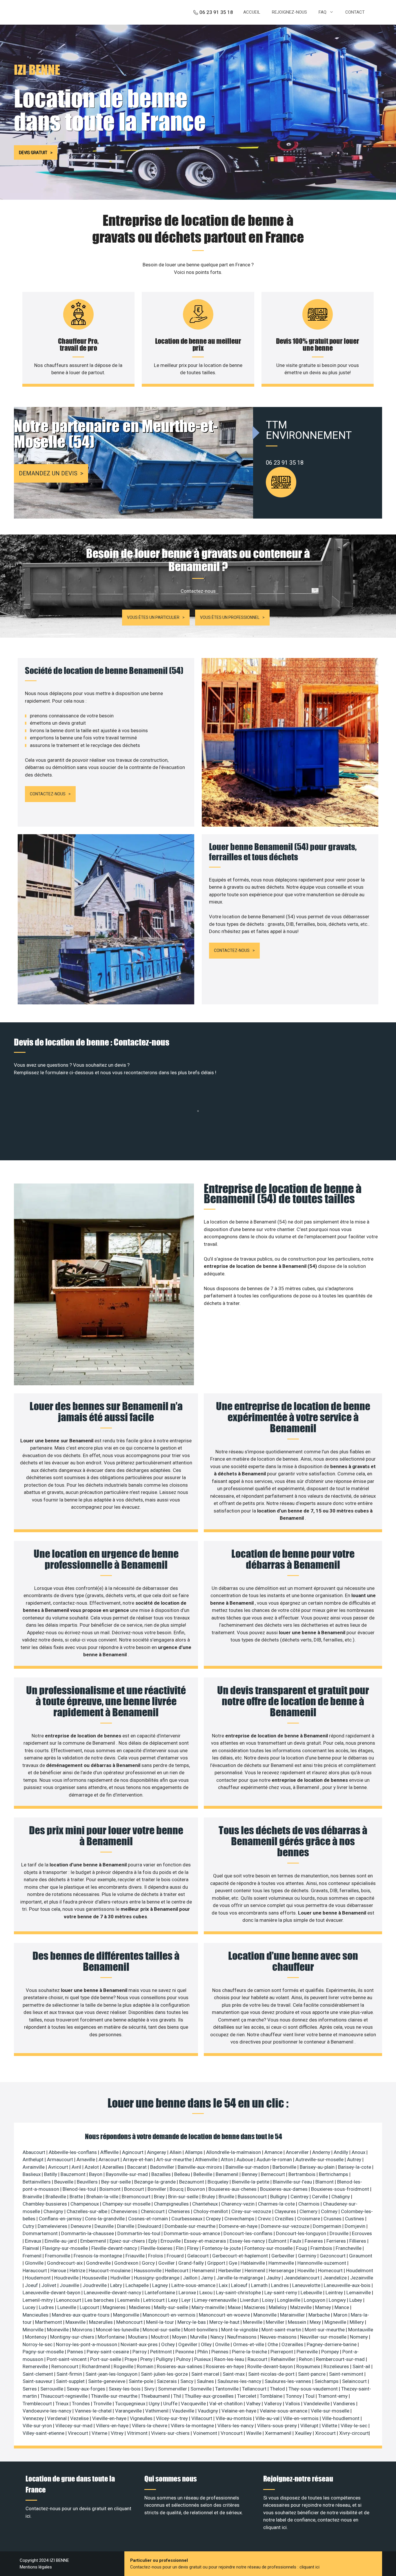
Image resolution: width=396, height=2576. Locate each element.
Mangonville (127, 2315)
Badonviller (163, 2167)
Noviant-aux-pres (140, 2344)
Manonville (266, 2315)
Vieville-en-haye (110, 2418)
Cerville (320, 2197)
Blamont (325, 2182)
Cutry (29, 2226)
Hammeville (282, 2263)
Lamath (260, 2285)
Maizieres (255, 2307)
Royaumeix (309, 2366)
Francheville (349, 2248)
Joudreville (95, 2285)
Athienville (207, 2159)
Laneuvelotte (307, 2285)
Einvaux (34, 2241)
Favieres (314, 2241)
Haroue (59, 2270)
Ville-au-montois (234, 2418)
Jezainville (362, 2278)
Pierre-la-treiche (250, 2352)
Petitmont (162, 2352)
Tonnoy (294, 2396)
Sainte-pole (142, 2381)
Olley (207, 2344)
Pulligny (165, 2359)
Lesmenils (129, 2300)
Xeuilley (304, 2433)
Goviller (167, 2263)
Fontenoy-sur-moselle (269, 2248)
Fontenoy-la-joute (222, 2248)
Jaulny (274, 2278)
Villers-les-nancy (236, 2426)
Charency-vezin (238, 2204)
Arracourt (110, 2159)
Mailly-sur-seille (172, 2307)
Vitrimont (138, 2433)
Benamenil (228, 2174)
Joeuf (32, 2285)
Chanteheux (206, 2204)
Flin (180, 2248)
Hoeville (307, 2270)
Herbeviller (230, 2270)
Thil (178, 2396)
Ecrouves (362, 2233)
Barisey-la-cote (355, 2167)
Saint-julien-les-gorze (165, 2374)
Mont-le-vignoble (240, 2330)
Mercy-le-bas (192, 2322)
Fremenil (33, 2256)
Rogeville (124, 2366)
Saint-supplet (71, 2381)
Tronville (103, 2404)
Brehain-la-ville (103, 2197)
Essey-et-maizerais (206, 2241)
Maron (341, 2315)
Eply (153, 2241)
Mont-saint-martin (282, 2330)
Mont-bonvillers (201, 2330)
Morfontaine (112, 2337)
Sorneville (202, 2389)
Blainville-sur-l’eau (293, 2182)
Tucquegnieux (131, 2404)
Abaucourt (34, 2152)
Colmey (330, 2211)
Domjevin (356, 2226)
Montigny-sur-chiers (73, 2337)
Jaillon (191, 2278)
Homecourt (331, 2270)
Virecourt (79, 2433)
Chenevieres (125, 2211)
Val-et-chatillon (227, 2404)
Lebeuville (312, 2293)
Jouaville (70, 2285)
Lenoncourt (69, 2300)
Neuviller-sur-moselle (324, 2337)
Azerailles (114, 2167)
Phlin (203, 2352)
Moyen (180, 2337)
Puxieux (203, 2359)
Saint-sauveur (38, 2381)
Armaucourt (61, 2159)
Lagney (161, 2285)
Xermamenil (279, 2433)
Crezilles (285, 2219)
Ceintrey (300, 2197)
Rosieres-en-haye (225, 2366)
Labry (117, 2285)
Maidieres (140, 2307)
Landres (280, 2285)
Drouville (340, 2233)
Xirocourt (326, 2433)
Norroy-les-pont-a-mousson (87, 2344)
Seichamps (327, 2381)
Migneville (336, 2322)
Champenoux (85, 2204)
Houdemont (38, 2278)
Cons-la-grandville (105, 2219)
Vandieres (345, 2404)
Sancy (187, 2381)
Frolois (156, 2256)
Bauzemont (74, 2174)
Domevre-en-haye (239, 2226)
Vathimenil (157, 2411)
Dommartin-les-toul (139, 2233)
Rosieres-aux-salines (180, 2366)
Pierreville (308, 2352)
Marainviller (293, 2315)
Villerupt (310, 2426)
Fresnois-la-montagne (98, 2256)
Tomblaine (272, 2396)
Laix (224, 2285)
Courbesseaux (187, 2219)
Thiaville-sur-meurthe (115, 2396)
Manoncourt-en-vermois (170, 2315)
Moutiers (138, 2337)
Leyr (187, 2300)
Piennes (220, 2352)
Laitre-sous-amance (194, 2285)
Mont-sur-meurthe (325, 2330)
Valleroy (274, 2404)
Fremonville (58, 2256)
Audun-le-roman (275, 2159)
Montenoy (36, 2337)
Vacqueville (194, 2404)
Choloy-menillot (211, 2211)
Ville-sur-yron (38, 2426)
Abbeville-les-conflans (73, 2152)
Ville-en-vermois (301, 2418)
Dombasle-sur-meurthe (191, 2226)
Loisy (268, 2300)
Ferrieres (337, 2241)
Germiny (308, 2256)
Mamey (324, 2307)
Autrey (355, 2159)
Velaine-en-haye (239, 2411)
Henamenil (204, 2270)
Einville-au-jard (61, 2241)
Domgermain (328, 2226)
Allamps (194, 2152)
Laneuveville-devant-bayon (52, 2293)
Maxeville (76, 2322)
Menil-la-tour (161, 2322)
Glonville (35, 2263)
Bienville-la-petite (251, 2182)
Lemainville (359, 2293)
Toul (310, 2396)
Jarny (208, 2278)
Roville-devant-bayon (271, 2366)
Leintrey (335, 2293)
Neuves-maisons (279, 2337)
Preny (147, 2359)
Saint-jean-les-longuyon (112, 2374)
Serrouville (52, 2389)
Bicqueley (219, 2182)
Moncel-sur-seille (162, 2330)
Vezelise (80, 2418)
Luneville (67, 2307)
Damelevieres (53, 2226)
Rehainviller (284, 2359)
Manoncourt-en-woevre (225, 2315)
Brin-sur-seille (184, 2197)
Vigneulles (142, 2418)
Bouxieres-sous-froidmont (341, 2189)
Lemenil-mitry (38, 2300)
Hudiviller (121, 2278)
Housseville (95, 2278)
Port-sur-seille (106, 2359)
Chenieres (180, 2211)
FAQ (323, 12)
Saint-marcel (206, 2374)
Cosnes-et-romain (149, 2219)
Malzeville (301, 2307)
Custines (355, 2219)
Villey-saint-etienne (44, 2433)
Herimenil (256, 2270)
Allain (176, 2152)
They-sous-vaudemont (314, 2389)
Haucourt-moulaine (110, 2270)
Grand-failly (192, 2263)
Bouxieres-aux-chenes (233, 2189)
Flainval (31, 2248)
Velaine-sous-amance (284, 2411)
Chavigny (54, 2211)
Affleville (110, 2152)
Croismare (309, 2219)
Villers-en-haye (113, 2426)
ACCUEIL (252, 12)
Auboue (245, 2159)
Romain (146, 2366)
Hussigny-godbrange (157, 2278)
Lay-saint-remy (281, 2293)
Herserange (282, 2270)
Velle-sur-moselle (331, 2411)
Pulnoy (184, 2359)
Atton (228, 2159)
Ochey (169, 2344)
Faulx (296, 2241)
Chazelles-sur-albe (88, 2211)
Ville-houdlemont (341, 2418)
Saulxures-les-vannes (288, 2381)
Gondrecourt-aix (65, 2263)
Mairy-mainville (209, 2307)
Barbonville (285, 2167)
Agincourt (133, 2152)
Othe (273, 2344)
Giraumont (361, 2256)
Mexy (316, 2322)
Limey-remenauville (216, 2300)
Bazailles (162, 2174)
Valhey (254, 2404)
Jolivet (49, 2285)
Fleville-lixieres (157, 2248)
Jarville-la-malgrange (240, 2278)
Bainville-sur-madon (248, 2167)
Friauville (136, 2256)
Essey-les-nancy (248, 2241)
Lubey (356, 2300)
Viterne (100, 2433)
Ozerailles (293, 2344)
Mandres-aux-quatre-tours (81, 2315)
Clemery (309, 2211)
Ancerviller (298, 2152)
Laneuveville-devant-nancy (113, 2293)
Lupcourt (90, 2307)
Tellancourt (255, 2389)
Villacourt (202, 2418)
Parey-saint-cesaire (108, 2352)
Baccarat (138, 2167)
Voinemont (206, 2433)
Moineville (58, 2330)
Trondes (81, 2404)
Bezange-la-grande (156, 2182)
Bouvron (197, 2189)
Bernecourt (274, 2174)
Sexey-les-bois (125, 2389)
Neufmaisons (242, 2337)
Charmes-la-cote (277, 2204)
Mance (342, 2307)
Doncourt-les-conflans (249, 2233)
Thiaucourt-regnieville (65, 2396)
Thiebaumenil (156, 2396)
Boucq (177, 2189)
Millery (357, 2322)
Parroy (140, 2352)
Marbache (320, 2315)
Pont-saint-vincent (67, 2359)
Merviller (276, 2322)
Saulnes (206, 2381)
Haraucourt (35, 2270)
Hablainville (253, 2263)
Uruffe (171, 2404)
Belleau (183, 2174)
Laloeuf (240, 2285)
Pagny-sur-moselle (44, 2352)
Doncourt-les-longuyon (302, 2233)
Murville (199, 2337)
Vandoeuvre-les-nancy (48, 2411)
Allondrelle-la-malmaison (234, 2152)
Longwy (338, 2300)
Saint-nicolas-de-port (272, 2374)
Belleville (203, 2174)
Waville (254, 2433)
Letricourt (155, 2300)
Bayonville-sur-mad (127, 2174)
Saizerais (167, 2381)
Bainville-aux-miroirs (200, 2167)
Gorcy (149, 2263)
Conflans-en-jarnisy (61, 2219)
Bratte (77, 2197)
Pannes (76, 2352)
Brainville (33, 2197)
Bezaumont (192, 2182)
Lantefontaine (160, 2293)
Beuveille (64, 2182)
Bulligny (279, 2197)
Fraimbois (322, 2248)
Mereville (253, 2322)
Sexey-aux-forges (87, 2389)
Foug (302, 2248)
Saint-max (234, 2374)
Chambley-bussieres (45, 2204)
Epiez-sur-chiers (128, 2241)
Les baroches (100, 2300)
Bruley (209, 2197)
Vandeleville (317, 2404)
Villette (330, 2426)
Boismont (111, 2189)
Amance (274, 2152)
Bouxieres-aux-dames (284, 2189)
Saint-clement (38, 2374)
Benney (250, 2174)
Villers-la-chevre (150, 2426)
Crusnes (333, 2219)
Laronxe (188, 2293)
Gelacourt (199, 2256)
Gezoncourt (333, 2256)
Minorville (34, 2330)
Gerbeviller (284, 2256)
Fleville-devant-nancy (115, 2248)
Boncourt (135, 2189)
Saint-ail (362, 2366)
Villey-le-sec (355, 2426)
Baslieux (32, 2174)
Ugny (155, 2404)
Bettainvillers (37, 2182)
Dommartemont (41, 2233)
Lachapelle (138, 2285)
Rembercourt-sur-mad (341, 2359)
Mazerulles (101, 2322)
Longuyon (315, 2300)
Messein (298, 2322)
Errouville (171, 2241)
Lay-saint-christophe (239, 2293)
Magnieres (115, 2307)
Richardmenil (97, 2366)
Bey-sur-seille (117, 2182)
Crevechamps (240, 2219)
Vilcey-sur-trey (172, 2418)
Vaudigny (208, 2411)
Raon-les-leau (230, 2359)
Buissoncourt (253, 2197)
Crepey (214, 2219)
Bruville (227, 2197)
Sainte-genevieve (107, 2381)
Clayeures (286, 2211)
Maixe (235, 2307)
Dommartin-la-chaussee (88, 2233)
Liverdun (250, 2300)
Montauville (361, 2330)
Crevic (265, 2219)
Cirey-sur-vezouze (252, 2211)
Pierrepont (282, 2352)
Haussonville (148, 2270)
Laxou (207, 2293)
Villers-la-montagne (193, 2426)
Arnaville (86, 2159)
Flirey (193, 2248)
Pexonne (185, 2352)
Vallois (293, 2404)
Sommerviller (173, 2389)
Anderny (322, 2152)
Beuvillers (88, 2182)
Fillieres (358, 2241)
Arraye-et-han (138, 2159)
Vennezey (34, 2418)
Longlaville (289, 2300)
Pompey (331, 2352)
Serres (30, 2389)
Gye (234, 2263)
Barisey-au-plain (318, 2167)
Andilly (341, 2152)
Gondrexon (127, 2263)
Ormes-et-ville (249, 2344)
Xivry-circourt (354, 2433)
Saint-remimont (347, 2374)
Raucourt (258, 2359)
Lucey (30, 2307)
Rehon (306, 2359)
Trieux (62, 2404)
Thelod (278, 2389)
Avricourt (59, 2167)
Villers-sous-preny (278, 2426)
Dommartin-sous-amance (192, 2233)
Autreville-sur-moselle (320, 2159)
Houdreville (67, 2278)
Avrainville (34, 2167)
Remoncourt (65, 2366)
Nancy (218, 2337)
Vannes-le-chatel (94, 2411)
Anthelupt (34, 2159)
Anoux (359, 2152)
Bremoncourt (137, 2197)
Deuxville (105, 2226)
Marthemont (49, 2322)
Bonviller (157, 2189)
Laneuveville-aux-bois (348, 2285)
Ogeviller (188, 2344)
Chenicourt (153, 2211)
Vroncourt (232, 2433)
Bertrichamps (334, 2174)
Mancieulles (36, 2315)
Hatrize (78, 2270)
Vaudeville (184, 2411)
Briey (160, 2197)
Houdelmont (360, 2270)
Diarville (126, 2226)
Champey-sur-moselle (127, 2204)
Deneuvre (81, 2226)
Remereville (36, 2366)
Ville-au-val (268, 2418)
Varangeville (129, 2411)
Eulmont (278, 2241)
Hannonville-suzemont (322, 2263)
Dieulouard (150, 2226)
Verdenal (58, 2418)
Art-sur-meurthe (175, 2159)
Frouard (176, 2256)
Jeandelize (335, 2278)
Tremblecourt (38, 2404)
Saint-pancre (312, 2374)
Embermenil (94, 2241)
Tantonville (227, 2389)
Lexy (174, 2300)
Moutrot (160, 2337)
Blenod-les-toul (80, 2189)
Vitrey (118, 2433)
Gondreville (99, 2263)
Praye (131, 2359)
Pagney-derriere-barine (332, 2344)
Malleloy (278, 2307)
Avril (77, 2167)
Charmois (309, 2204)
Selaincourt (355, 2381)
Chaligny (341, 2197)
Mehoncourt (130, 2322)
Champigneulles (172, 2204)
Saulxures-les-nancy (240, 2381)
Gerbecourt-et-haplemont (241, 2256)
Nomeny (359, 2337)
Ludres (47, 2307)
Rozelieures (337, 2366)
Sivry (150, 2389)
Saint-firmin (70, 2374)
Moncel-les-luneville (118, 2330)
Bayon (96, 2174)
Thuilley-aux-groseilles (210, 2396)
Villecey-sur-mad (75, 2426)
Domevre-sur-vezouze (286, 2226)
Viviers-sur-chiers (171, 2433)
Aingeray (157, 2152)
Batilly (51, 2174)
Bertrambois (303, 2174)
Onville (223, 2344)
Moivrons (83, 2330)
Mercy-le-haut (225, 2322)
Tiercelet (247, 2396)
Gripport (217, 2263)
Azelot (92, 2167)
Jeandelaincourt (302, 2278)
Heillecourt (177, 2270)
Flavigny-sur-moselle (66, 2248)
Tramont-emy (333, 2396)
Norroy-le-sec (38, 2344)
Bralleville (56, 2197)
